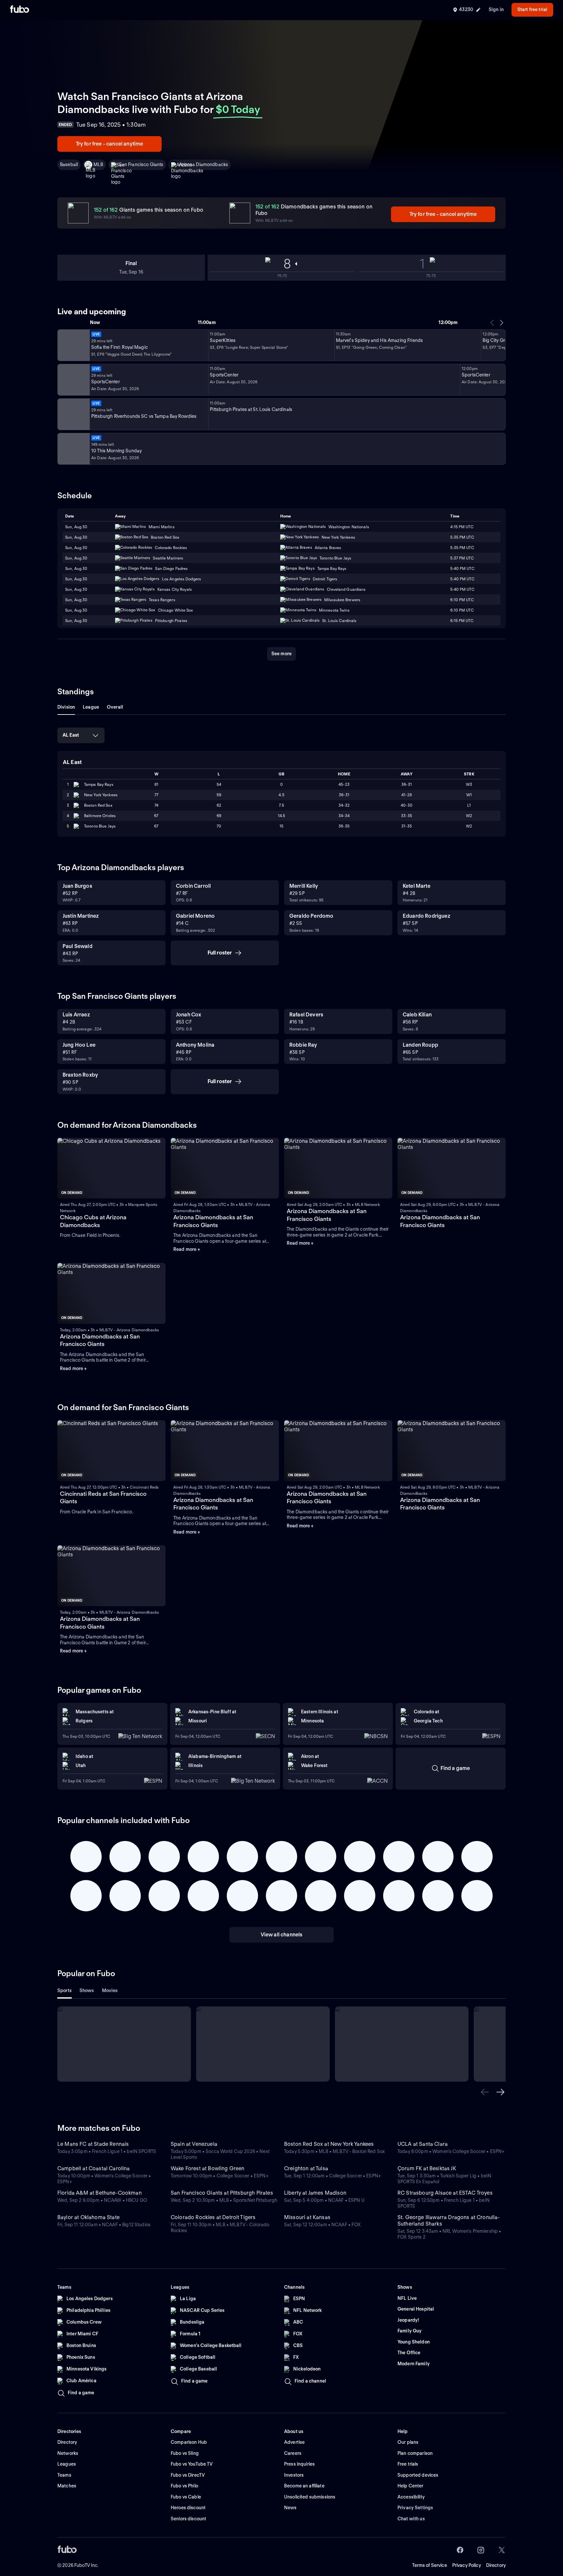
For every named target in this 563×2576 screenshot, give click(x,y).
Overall (115, 707)
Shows (87, 1990)
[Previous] (492, 323)
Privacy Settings (415, 2508)
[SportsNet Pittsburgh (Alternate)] (73, 414)
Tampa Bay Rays (99, 784)
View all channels (282, 1935)
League (91, 707)
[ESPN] (73, 380)
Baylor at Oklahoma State (88, 2217)
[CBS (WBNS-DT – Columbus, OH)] (73, 449)
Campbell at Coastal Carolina (94, 2168)
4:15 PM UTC (462, 527)
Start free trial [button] (532, 9)
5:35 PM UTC (462, 537)
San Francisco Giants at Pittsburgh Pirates (222, 2193)
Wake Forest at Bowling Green (208, 2168)
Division (66, 707)
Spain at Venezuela (194, 2144)
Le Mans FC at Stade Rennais (93, 2144)
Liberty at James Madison (315, 2193)
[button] (485, 2092)
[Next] (501, 323)
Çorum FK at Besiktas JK (427, 2168)
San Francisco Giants (141, 164)
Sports (65, 1990)
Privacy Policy (467, 2565)
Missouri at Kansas (307, 2217)
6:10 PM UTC (462, 600)
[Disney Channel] (73, 345)
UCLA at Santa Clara (423, 2144)
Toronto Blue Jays (100, 826)
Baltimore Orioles (100, 816)
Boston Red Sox (98, 805)
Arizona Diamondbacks (203, 164)
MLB (98, 164)
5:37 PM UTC (462, 558)
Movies (110, 1990)
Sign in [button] (496, 9)
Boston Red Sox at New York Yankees (329, 2144)
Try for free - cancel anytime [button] (110, 144)
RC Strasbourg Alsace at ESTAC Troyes (445, 2193)
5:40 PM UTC (462, 568)
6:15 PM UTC (462, 621)
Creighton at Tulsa (306, 2168)
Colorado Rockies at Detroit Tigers (213, 2217)
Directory (496, 2565)
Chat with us (411, 2519)
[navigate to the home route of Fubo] (20, 10)
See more (281, 654)
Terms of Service (430, 2565)
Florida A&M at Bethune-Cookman (100, 2193)
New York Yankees (101, 795)
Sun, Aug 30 (76, 527)
